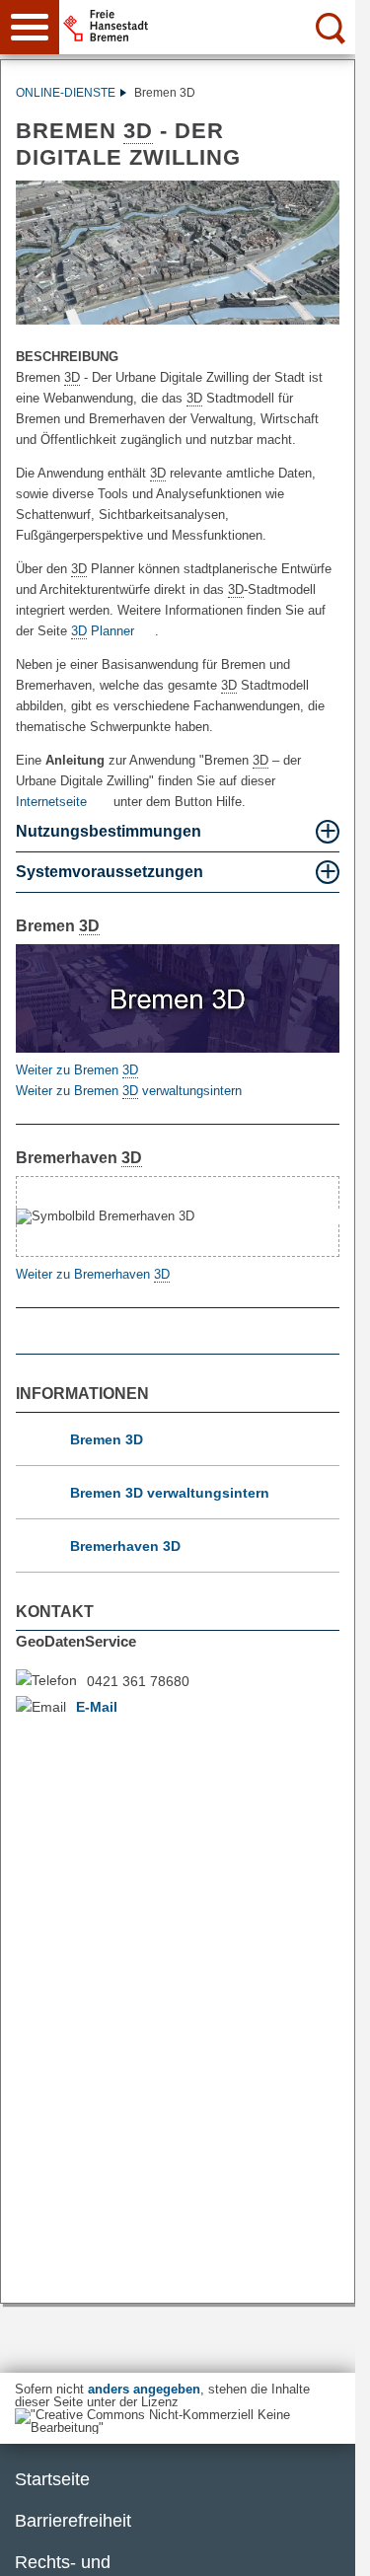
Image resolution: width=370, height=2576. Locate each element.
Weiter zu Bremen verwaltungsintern (129, 1091)
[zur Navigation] (30, 27)
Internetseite (51, 802)
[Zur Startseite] (214, 26)
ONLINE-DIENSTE (66, 93)
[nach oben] (325, 2545)
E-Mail (97, 1707)
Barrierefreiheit (73, 2521)
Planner (103, 631)
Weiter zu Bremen (77, 1070)
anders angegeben (144, 2389)
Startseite (52, 2479)
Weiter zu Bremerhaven (93, 1274)
